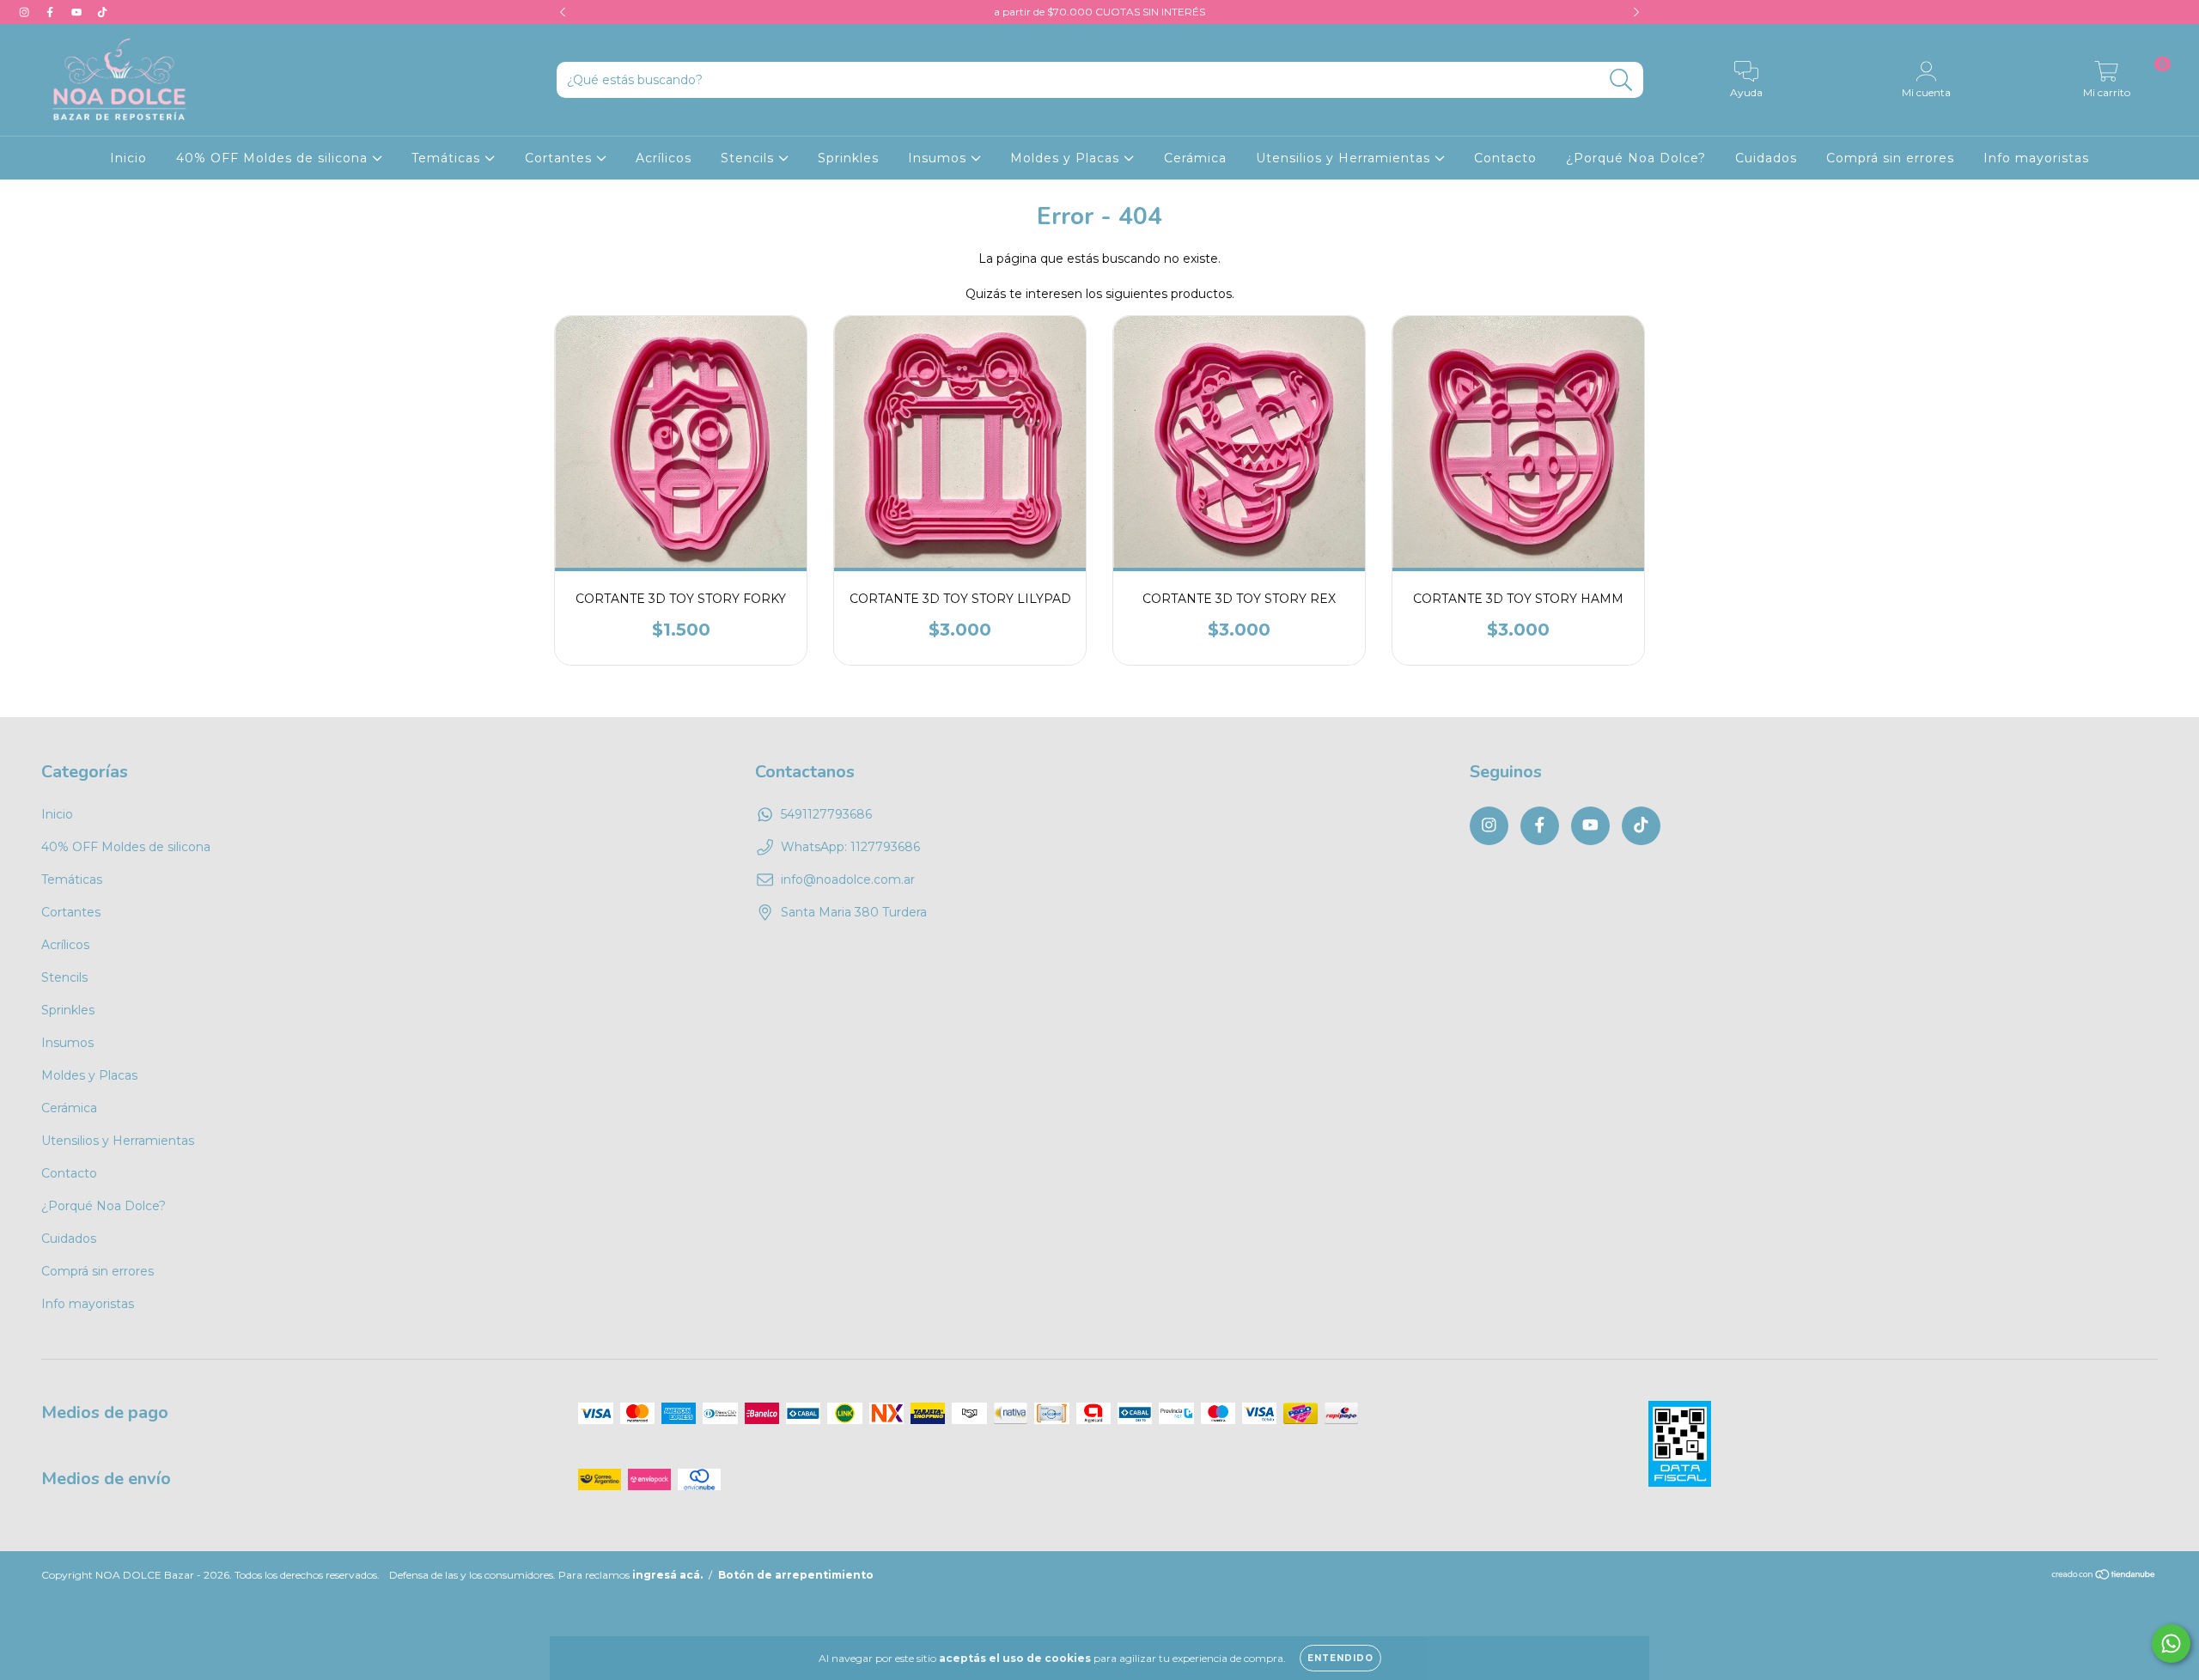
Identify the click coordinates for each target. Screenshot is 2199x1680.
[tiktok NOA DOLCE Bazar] (102, 12)
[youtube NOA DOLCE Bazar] (78, 12)
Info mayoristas (2036, 158)
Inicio (128, 158)
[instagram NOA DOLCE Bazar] (26, 12)
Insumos (939, 158)
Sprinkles (848, 158)
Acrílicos (664, 158)
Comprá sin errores (1890, 158)
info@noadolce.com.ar (848, 880)
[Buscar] (1621, 80)
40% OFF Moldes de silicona (274, 158)
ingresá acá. (667, 1575)
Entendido (1340, 1658)
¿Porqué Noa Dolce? (1636, 158)
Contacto (1505, 158)
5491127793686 (826, 814)
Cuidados (1766, 158)
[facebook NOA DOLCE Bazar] (52, 12)
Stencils (749, 158)
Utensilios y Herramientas (1345, 158)
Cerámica (1195, 158)
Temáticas (448, 158)
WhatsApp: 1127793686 (850, 847)
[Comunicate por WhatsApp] (2171, 1643)
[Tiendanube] (2104, 1577)
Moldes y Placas (1067, 158)
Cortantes (560, 158)
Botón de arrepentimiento (796, 1575)
